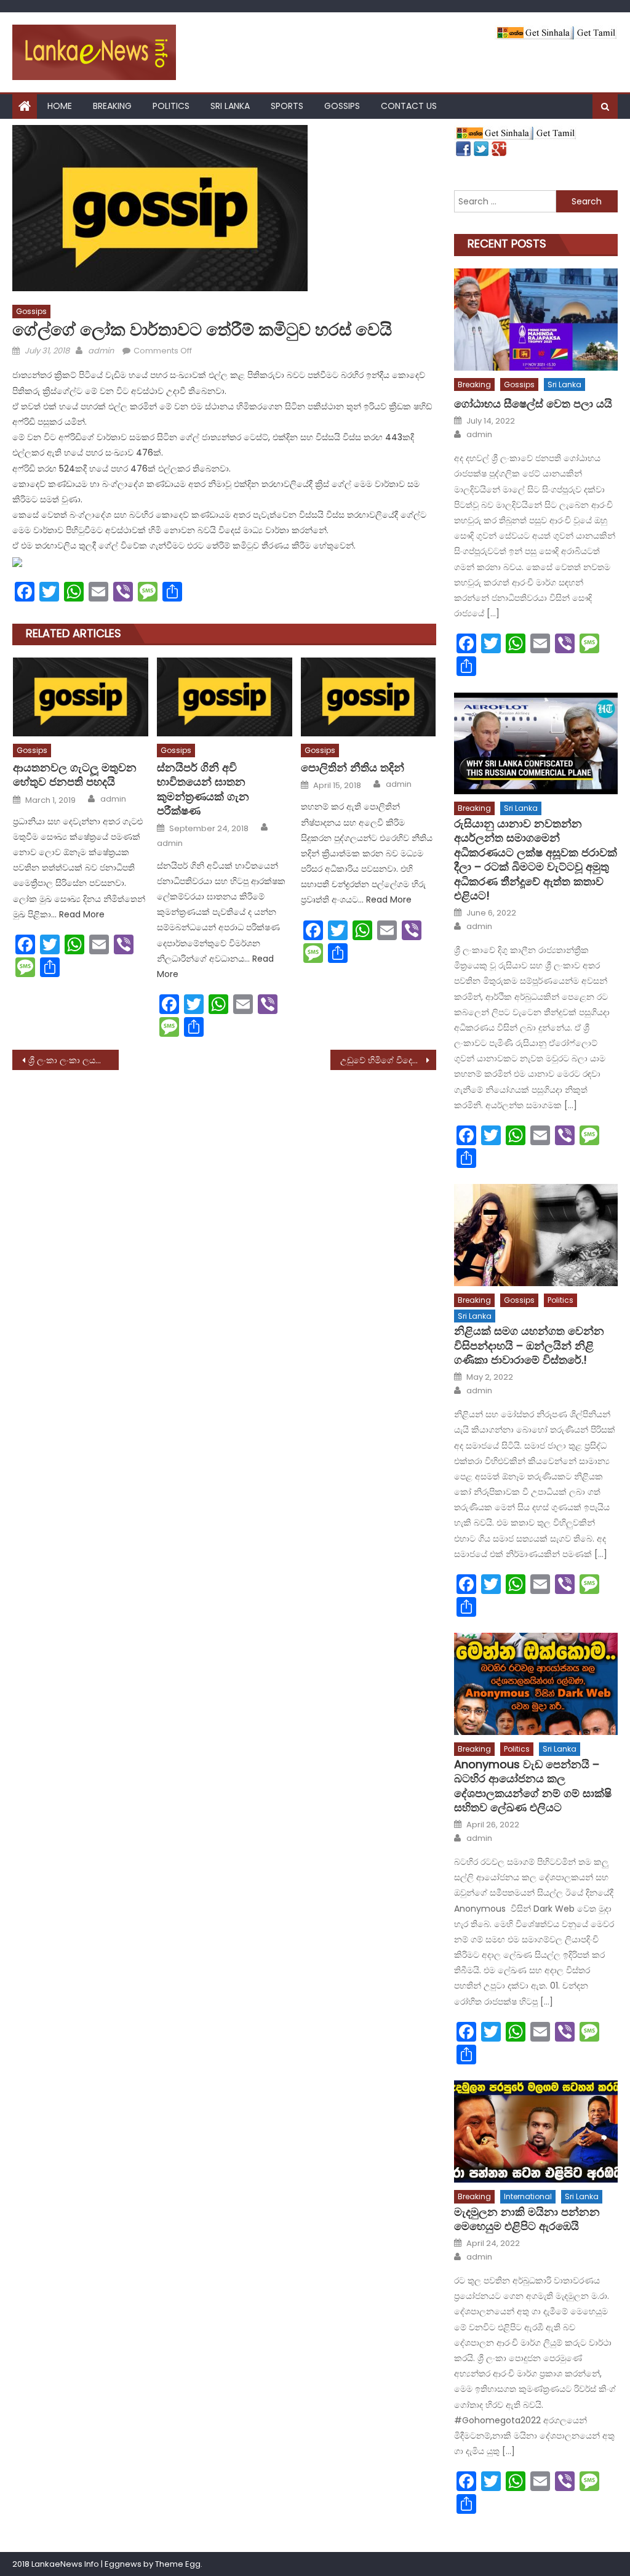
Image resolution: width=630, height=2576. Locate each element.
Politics (171, 106)
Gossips (342, 106)
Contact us (409, 106)
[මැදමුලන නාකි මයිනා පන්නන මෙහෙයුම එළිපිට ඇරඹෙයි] (536, 2131)
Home (60, 106)
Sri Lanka (230, 106)
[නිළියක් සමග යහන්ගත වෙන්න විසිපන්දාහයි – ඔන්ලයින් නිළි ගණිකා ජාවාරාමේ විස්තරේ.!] (536, 1235)
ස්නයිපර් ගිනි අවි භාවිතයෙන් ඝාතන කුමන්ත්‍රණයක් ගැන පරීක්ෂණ (203, 789)
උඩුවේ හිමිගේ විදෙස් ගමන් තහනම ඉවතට (388, 1060)
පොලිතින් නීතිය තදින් (353, 767)
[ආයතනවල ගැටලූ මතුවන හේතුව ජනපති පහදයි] (81, 697)
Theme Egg (178, 2564)
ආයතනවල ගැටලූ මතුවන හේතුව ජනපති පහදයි (75, 775)
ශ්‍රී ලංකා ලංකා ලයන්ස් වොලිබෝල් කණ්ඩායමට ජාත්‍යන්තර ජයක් (73, 1060)
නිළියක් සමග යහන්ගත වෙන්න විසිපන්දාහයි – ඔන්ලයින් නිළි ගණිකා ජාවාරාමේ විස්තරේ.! (529, 1345)
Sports (287, 106)
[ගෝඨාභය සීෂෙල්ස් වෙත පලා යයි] (536, 320)
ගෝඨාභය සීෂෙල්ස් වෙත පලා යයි (533, 404)
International (528, 2196)
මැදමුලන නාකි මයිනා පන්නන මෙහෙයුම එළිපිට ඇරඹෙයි (527, 2219)
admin (101, 351)
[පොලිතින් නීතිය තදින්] (369, 697)
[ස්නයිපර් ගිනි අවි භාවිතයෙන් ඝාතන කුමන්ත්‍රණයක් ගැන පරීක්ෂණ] (225, 697)
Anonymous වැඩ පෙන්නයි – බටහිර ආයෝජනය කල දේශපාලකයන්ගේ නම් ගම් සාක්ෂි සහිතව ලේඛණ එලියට (533, 1786)
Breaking (112, 106)
